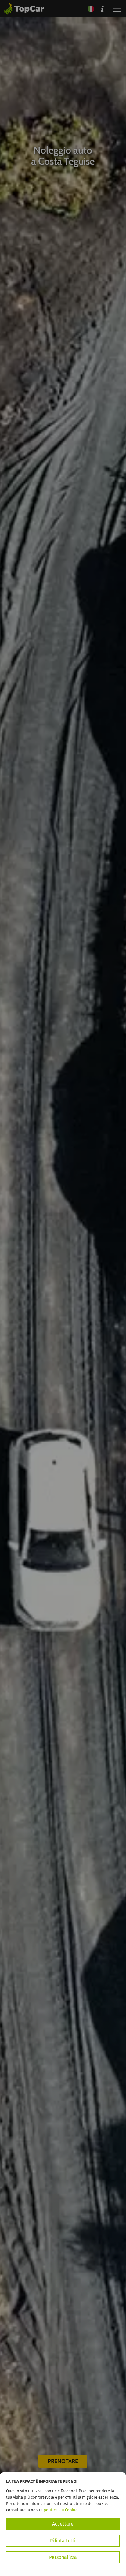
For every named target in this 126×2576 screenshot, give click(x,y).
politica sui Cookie (61, 2510)
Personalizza (63, 2557)
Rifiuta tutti (63, 2541)
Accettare (63, 2524)
